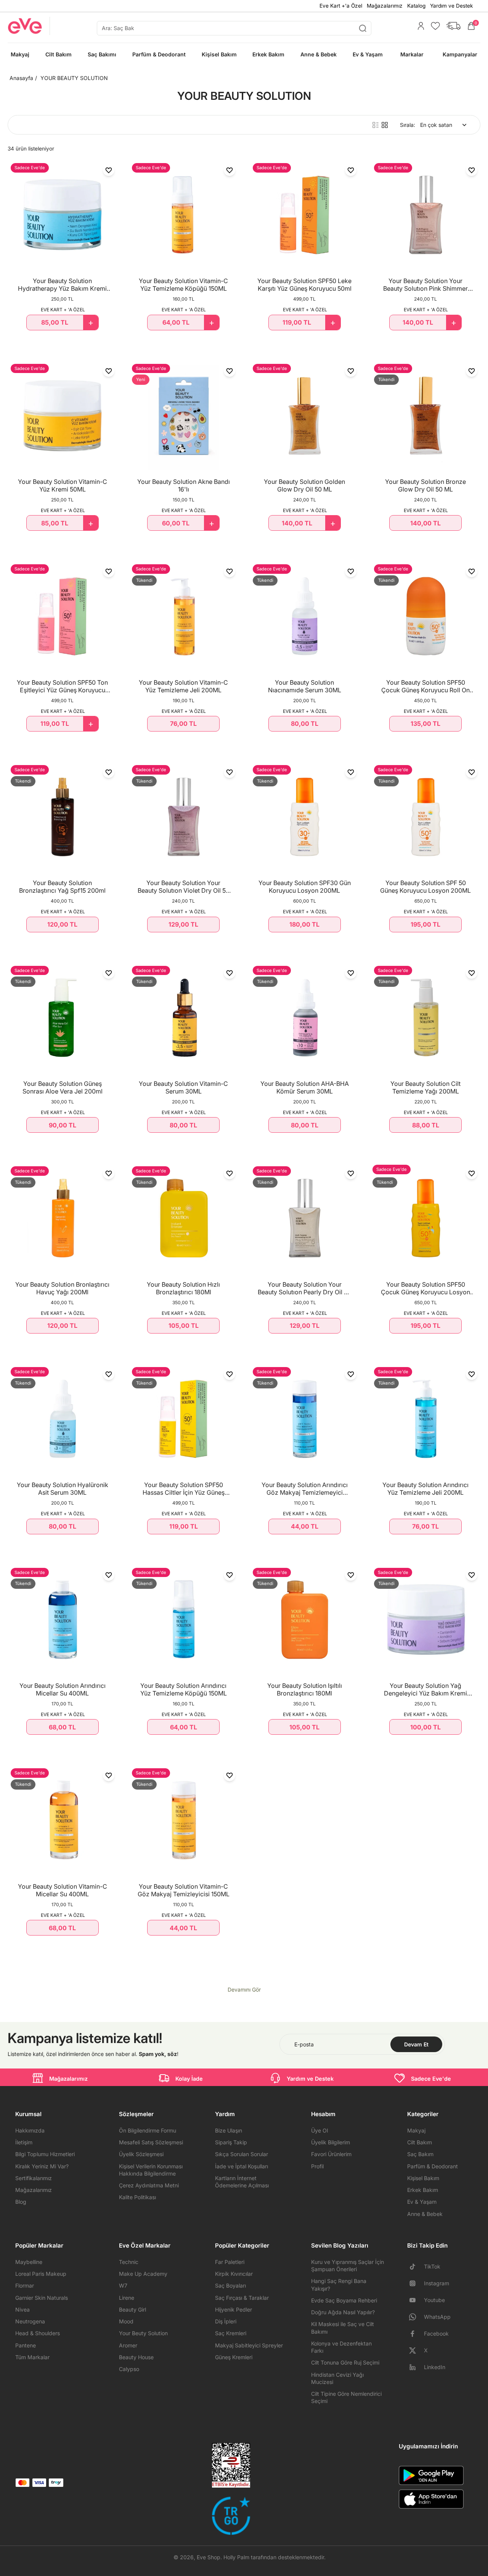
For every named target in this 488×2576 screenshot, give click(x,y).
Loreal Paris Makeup (41, 2274)
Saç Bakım (420, 2154)
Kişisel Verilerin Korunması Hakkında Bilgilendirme (151, 2170)
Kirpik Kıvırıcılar (234, 2274)
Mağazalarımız (385, 6)
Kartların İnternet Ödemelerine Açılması (242, 2182)
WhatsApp (437, 2317)
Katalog (416, 6)
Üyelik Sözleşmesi (141, 2154)
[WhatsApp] (416, 2317)
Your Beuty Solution (143, 2333)
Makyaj (416, 2130)
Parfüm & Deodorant (433, 2166)
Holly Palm (236, 2557)
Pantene (26, 2345)
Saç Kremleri (231, 2333)
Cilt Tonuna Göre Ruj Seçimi (345, 2362)
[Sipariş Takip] (451, 26)
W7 (123, 2285)
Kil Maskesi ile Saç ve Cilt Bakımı (343, 2328)
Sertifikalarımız (34, 2178)
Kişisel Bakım (423, 2178)
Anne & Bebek (425, 2214)
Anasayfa (21, 78)
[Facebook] (416, 2334)
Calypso (129, 2369)
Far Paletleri (230, 2262)
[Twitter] (416, 2350)
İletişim (24, 2142)
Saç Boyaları (230, 2285)
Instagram (437, 2283)
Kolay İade (189, 2079)
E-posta (304, 2044)
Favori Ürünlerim (331, 2154)
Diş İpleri (226, 2321)
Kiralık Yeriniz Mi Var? (42, 2166)
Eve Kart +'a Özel (341, 6)
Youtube (434, 2300)
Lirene (127, 2298)
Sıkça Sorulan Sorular (242, 2154)
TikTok (432, 2266)
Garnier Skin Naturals (42, 2298)
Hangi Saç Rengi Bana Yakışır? (339, 2285)
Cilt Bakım (420, 2142)
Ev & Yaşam (422, 2202)
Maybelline (29, 2262)
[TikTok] (416, 2267)
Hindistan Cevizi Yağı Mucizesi (337, 2378)
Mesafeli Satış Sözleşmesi (151, 2142)
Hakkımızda (30, 2130)
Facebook (436, 2333)
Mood (126, 2321)
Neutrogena (30, 2321)
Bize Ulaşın (229, 2130)
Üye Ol (319, 2130)
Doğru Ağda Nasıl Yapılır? (343, 2312)
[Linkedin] (416, 2367)
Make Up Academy (143, 2274)
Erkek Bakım (423, 2190)
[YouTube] (416, 2300)
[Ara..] (363, 28)
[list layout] (376, 125)
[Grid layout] (385, 125)
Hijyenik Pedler (234, 2309)
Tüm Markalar (32, 2357)
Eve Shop (209, 2557)
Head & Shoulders (38, 2333)
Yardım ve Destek (451, 6)
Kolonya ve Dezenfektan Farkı (341, 2347)
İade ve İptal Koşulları (242, 2166)
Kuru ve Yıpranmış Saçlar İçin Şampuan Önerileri (348, 2265)
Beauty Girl (132, 2309)
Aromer (128, 2345)
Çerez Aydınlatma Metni (149, 2185)
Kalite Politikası (137, 2197)
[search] (234, 28)
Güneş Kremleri (234, 2357)
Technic (129, 2262)
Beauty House (136, 2357)
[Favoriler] (433, 26)
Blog (21, 2202)
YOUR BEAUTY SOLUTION (74, 78)
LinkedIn (435, 2367)
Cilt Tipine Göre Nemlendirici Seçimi (346, 2397)
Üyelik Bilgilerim (331, 2142)
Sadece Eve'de (431, 2079)
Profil (317, 2166)
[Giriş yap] (419, 26)
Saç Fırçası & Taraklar (242, 2298)
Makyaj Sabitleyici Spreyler (249, 2345)
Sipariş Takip (231, 2142)
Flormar (25, 2285)
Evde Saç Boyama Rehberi (344, 2300)
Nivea (22, 2309)
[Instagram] (416, 2283)
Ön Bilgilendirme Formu (148, 2130)
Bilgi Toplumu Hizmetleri (45, 2154)
